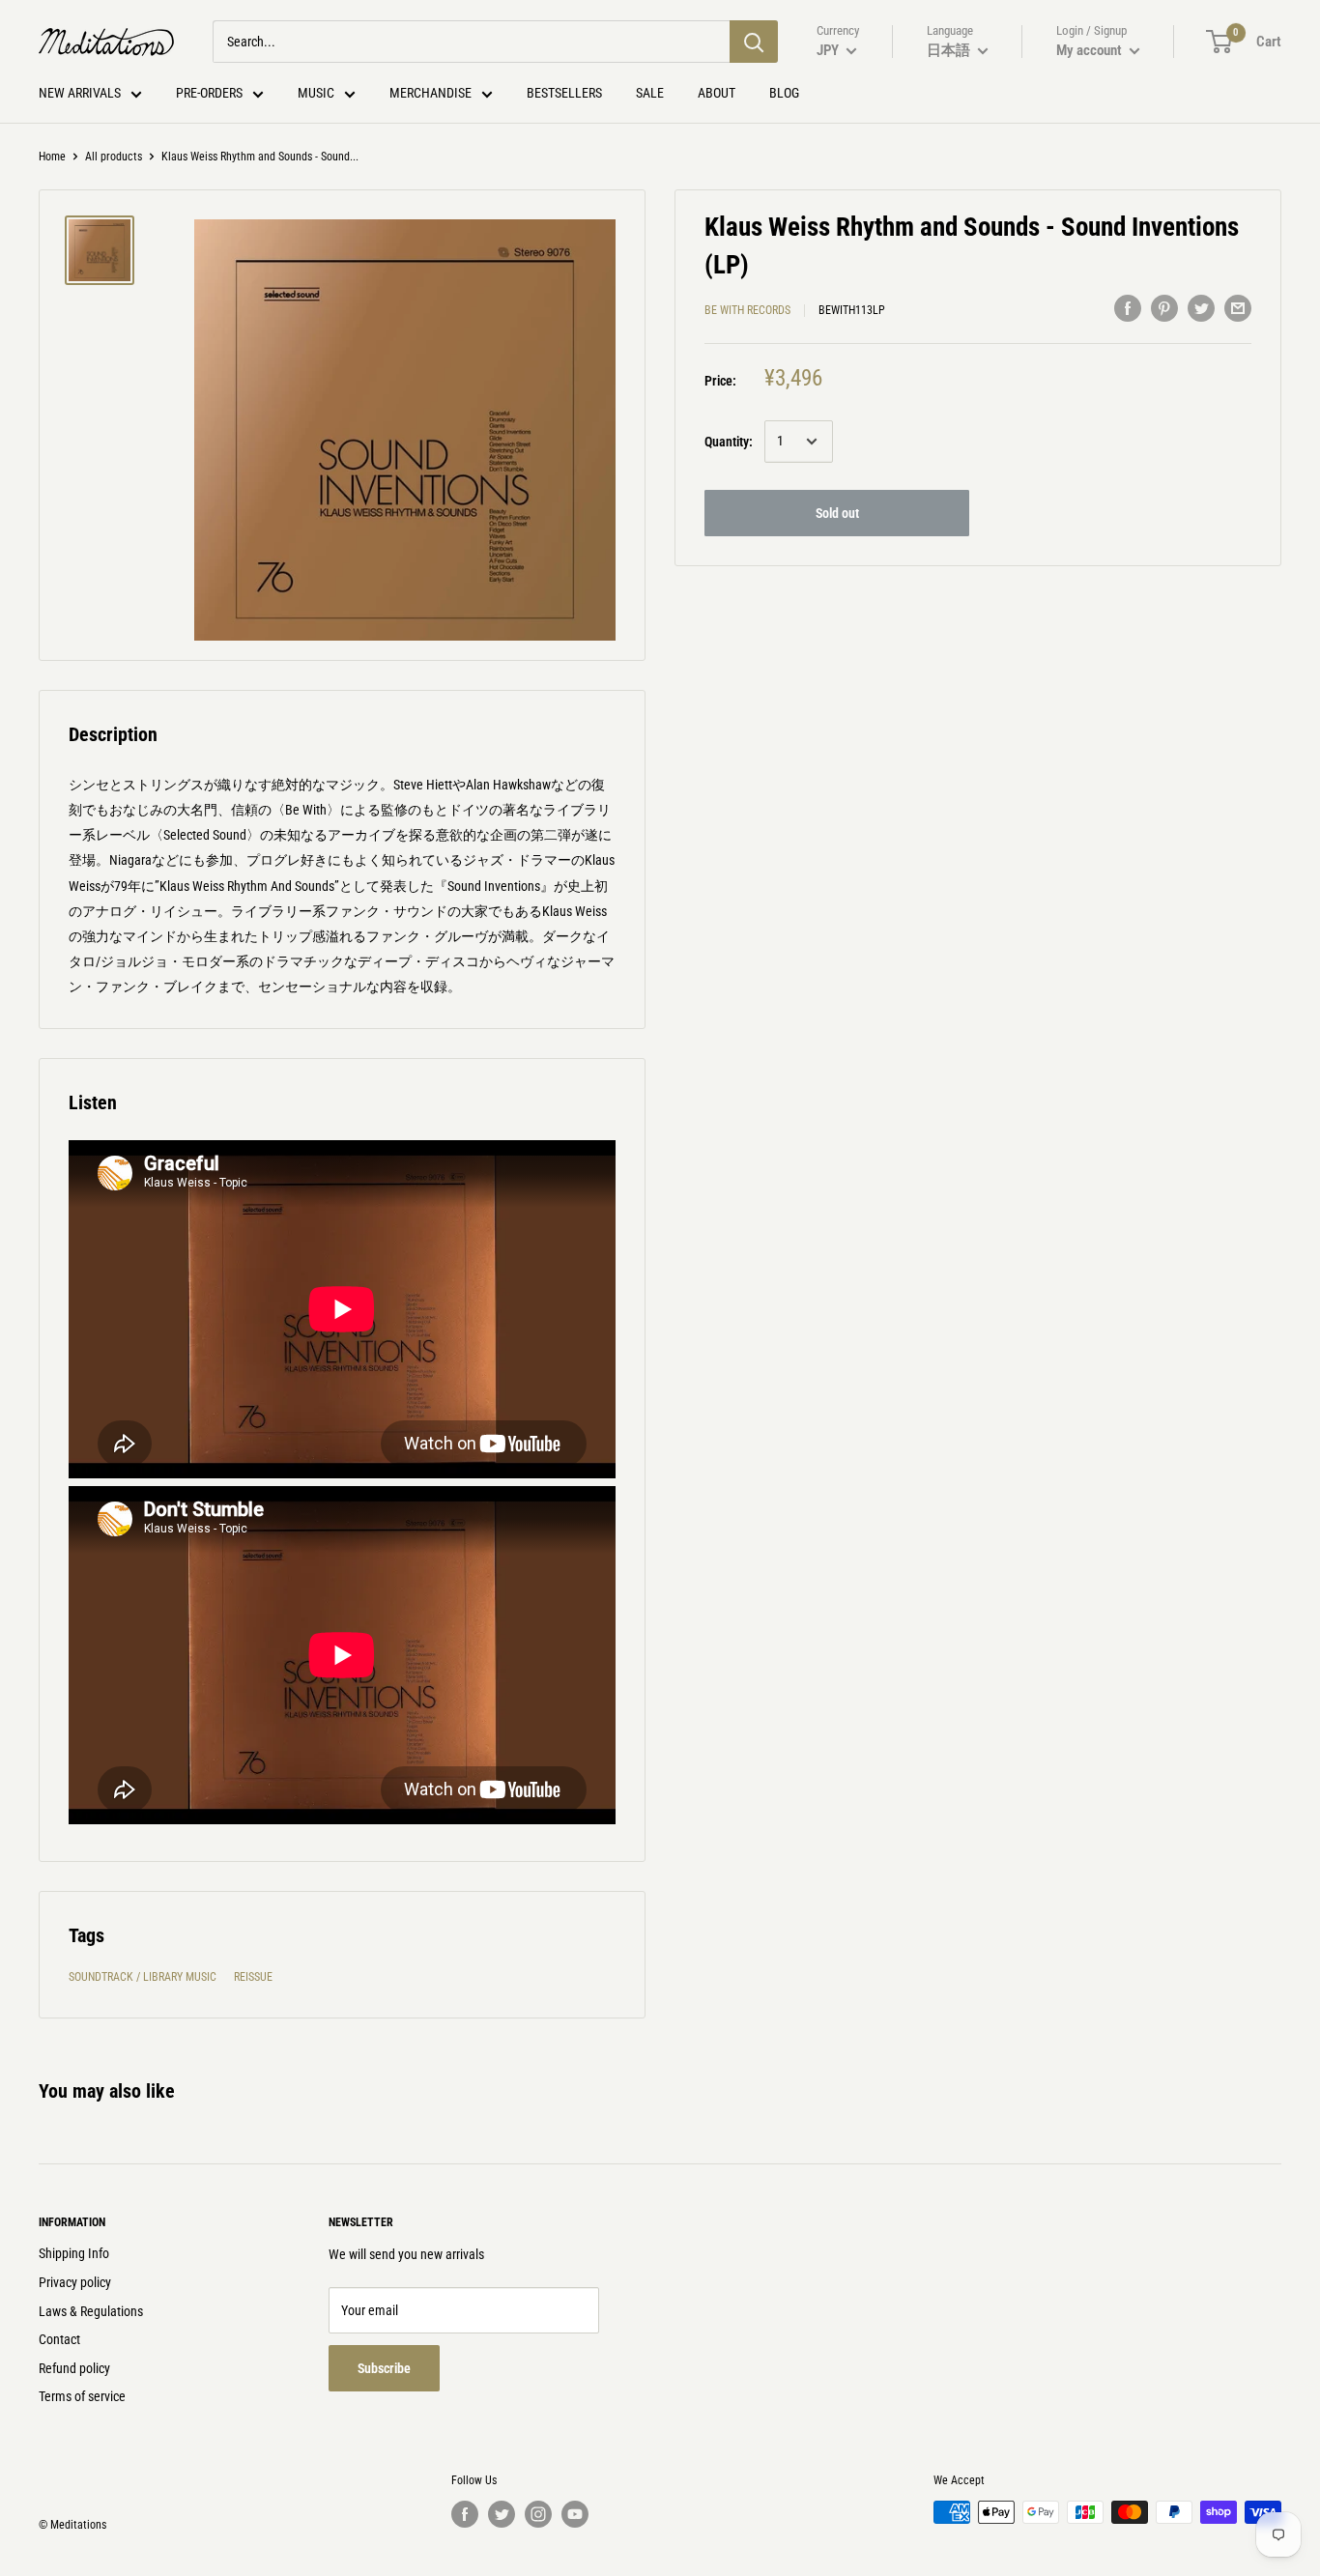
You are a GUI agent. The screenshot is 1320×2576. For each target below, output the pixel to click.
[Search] (754, 42)
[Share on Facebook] (1128, 307)
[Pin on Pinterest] (1164, 307)
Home (52, 157)
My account (1090, 50)
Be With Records (747, 310)
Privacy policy (75, 2282)
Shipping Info (74, 2253)
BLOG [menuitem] (784, 93)
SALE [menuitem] (650, 93)
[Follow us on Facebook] (465, 2514)
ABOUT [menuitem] (717, 93)
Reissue (253, 1977)
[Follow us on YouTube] (575, 2514)
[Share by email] (1238, 307)
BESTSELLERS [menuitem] (564, 93)
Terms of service (82, 2396)
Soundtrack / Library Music (143, 1977)
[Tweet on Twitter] (1201, 307)
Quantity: (729, 442)
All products (114, 157)
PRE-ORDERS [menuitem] (209, 93)
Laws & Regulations (91, 2311)
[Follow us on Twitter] (502, 2514)
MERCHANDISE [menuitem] (430, 93)
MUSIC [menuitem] (316, 93)
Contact (59, 2339)
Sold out (837, 513)
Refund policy (74, 2368)
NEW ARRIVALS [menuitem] (80, 93)
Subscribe (384, 2368)
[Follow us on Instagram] (538, 2514)
